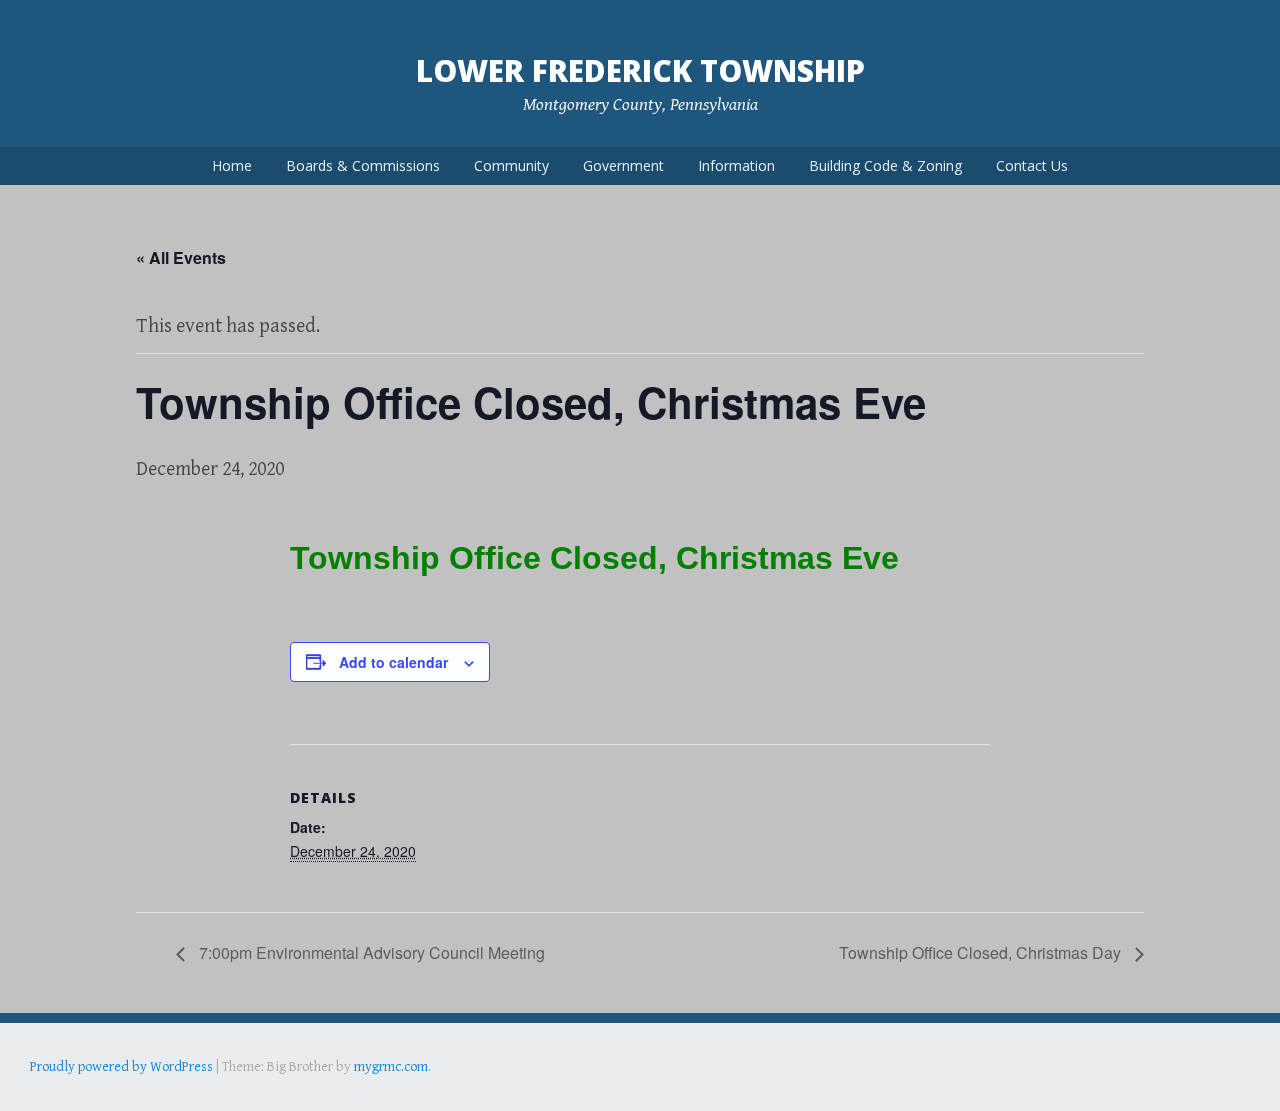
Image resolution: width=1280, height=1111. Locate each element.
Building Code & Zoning (885, 165)
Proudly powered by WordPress (121, 1067)
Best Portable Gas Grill (96, 1095)
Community (511, 165)
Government (623, 165)
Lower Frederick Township (640, 70)
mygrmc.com (391, 1067)
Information (736, 165)
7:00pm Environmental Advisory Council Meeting (370, 952)
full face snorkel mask (229, 1095)
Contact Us (1032, 165)
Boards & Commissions (363, 165)
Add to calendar (393, 662)
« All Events (181, 257)
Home (232, 165)
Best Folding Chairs (351, 1095)
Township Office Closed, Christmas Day (982, 952)
